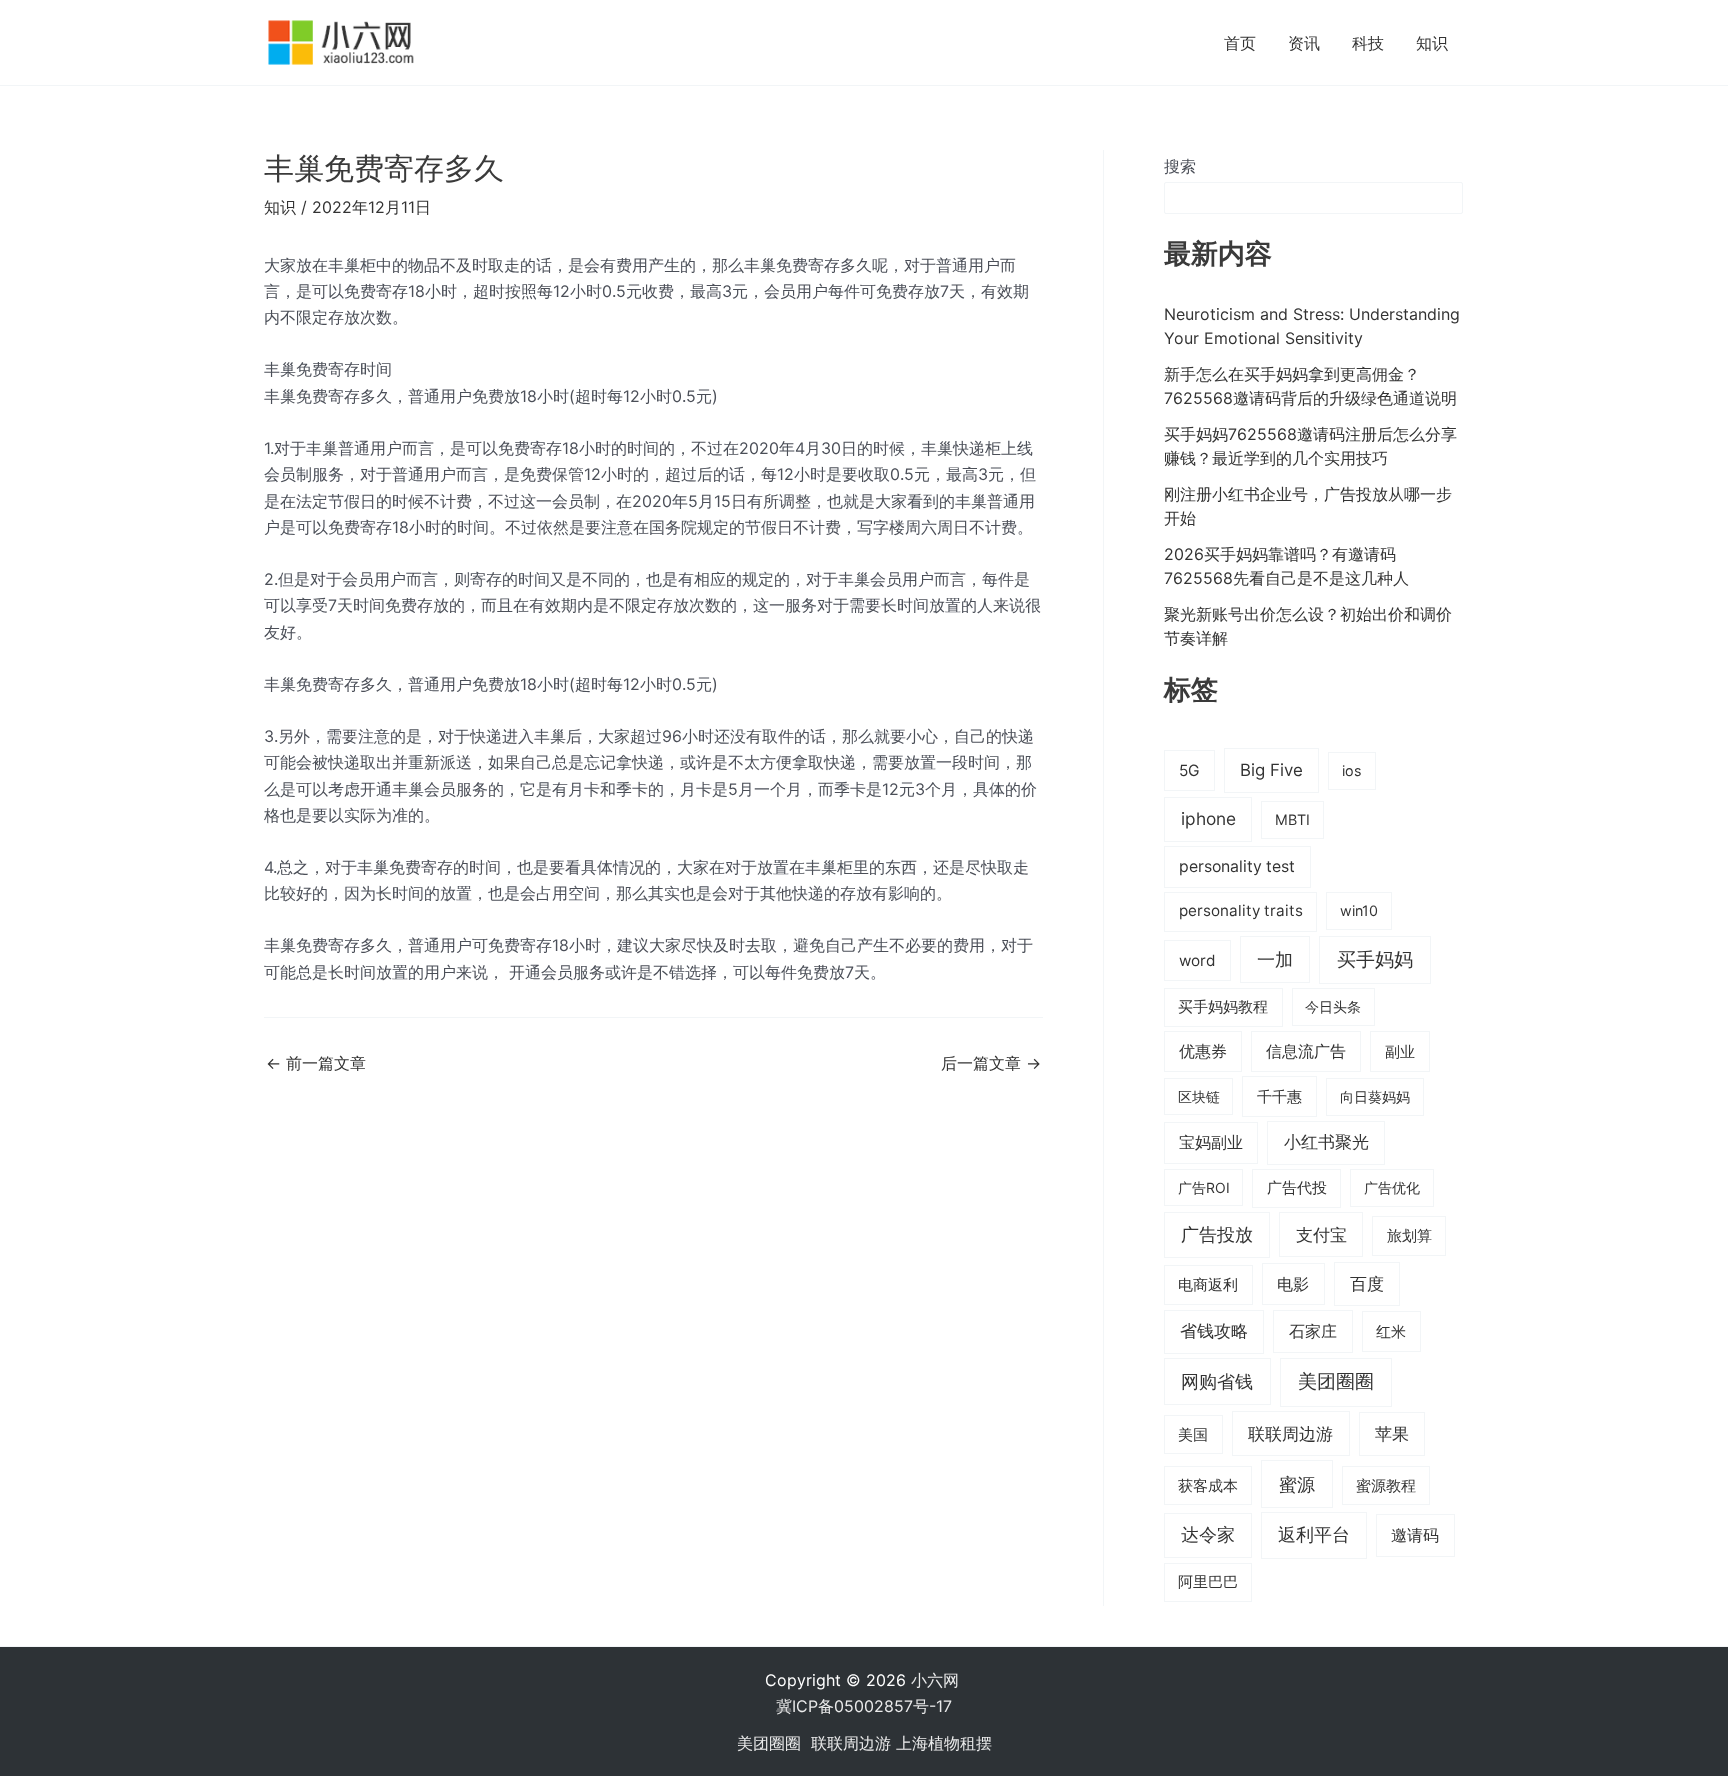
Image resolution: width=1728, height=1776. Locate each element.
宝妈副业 (1211, 1142)
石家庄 (1313, 1331)
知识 (1432, 43)
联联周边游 (1290, 1433)
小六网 (937, 1680)
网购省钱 (1217, 1381)
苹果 (1392, 1434)
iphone (1208, 818)
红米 (1391, 1331)
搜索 (1180, 166)
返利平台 (1314, 1534)
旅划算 (1409, 1235)
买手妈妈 (1375, 959)
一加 (1275, 959)
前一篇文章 (316, 1063)
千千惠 (1279, 1096)
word (1197, 960)
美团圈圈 (1336, 1381)
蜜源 (1297, 1484)
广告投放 (1217, 1234)
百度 (1367, 1284)
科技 (1368, 43)
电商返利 (1208, 1285)
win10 (1359, 910)
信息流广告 (1306, 1051)
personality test (1237, 866)
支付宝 (1321, 1234)
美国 (1193, 1435)
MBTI (1292, 819)
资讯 (1304, 43)
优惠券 (1203, 1051)
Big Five (1271, 770)
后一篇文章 (991, 1063)
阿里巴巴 (1208, 1582)
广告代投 (1297, 1188)
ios (1352, 770)
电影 (1293, 1284)
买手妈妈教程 (1223, 1007)
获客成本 (1208, 1486)
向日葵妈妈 (1375, 1096)
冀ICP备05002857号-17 (864, 1706)
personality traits (1241, 910)
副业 (1400, 1051)
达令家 (1208, 1534)
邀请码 (1415, 1535)
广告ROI (1204, 1187)
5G (1189, 770)
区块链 (1199, 1096)
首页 (1240, 43)
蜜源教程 (1386, 1486)
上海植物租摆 (944, 1743)
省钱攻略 (1214, 1331)
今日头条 (1333, 1006)
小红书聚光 (1326, 1142)
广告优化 (1392, 1187)
